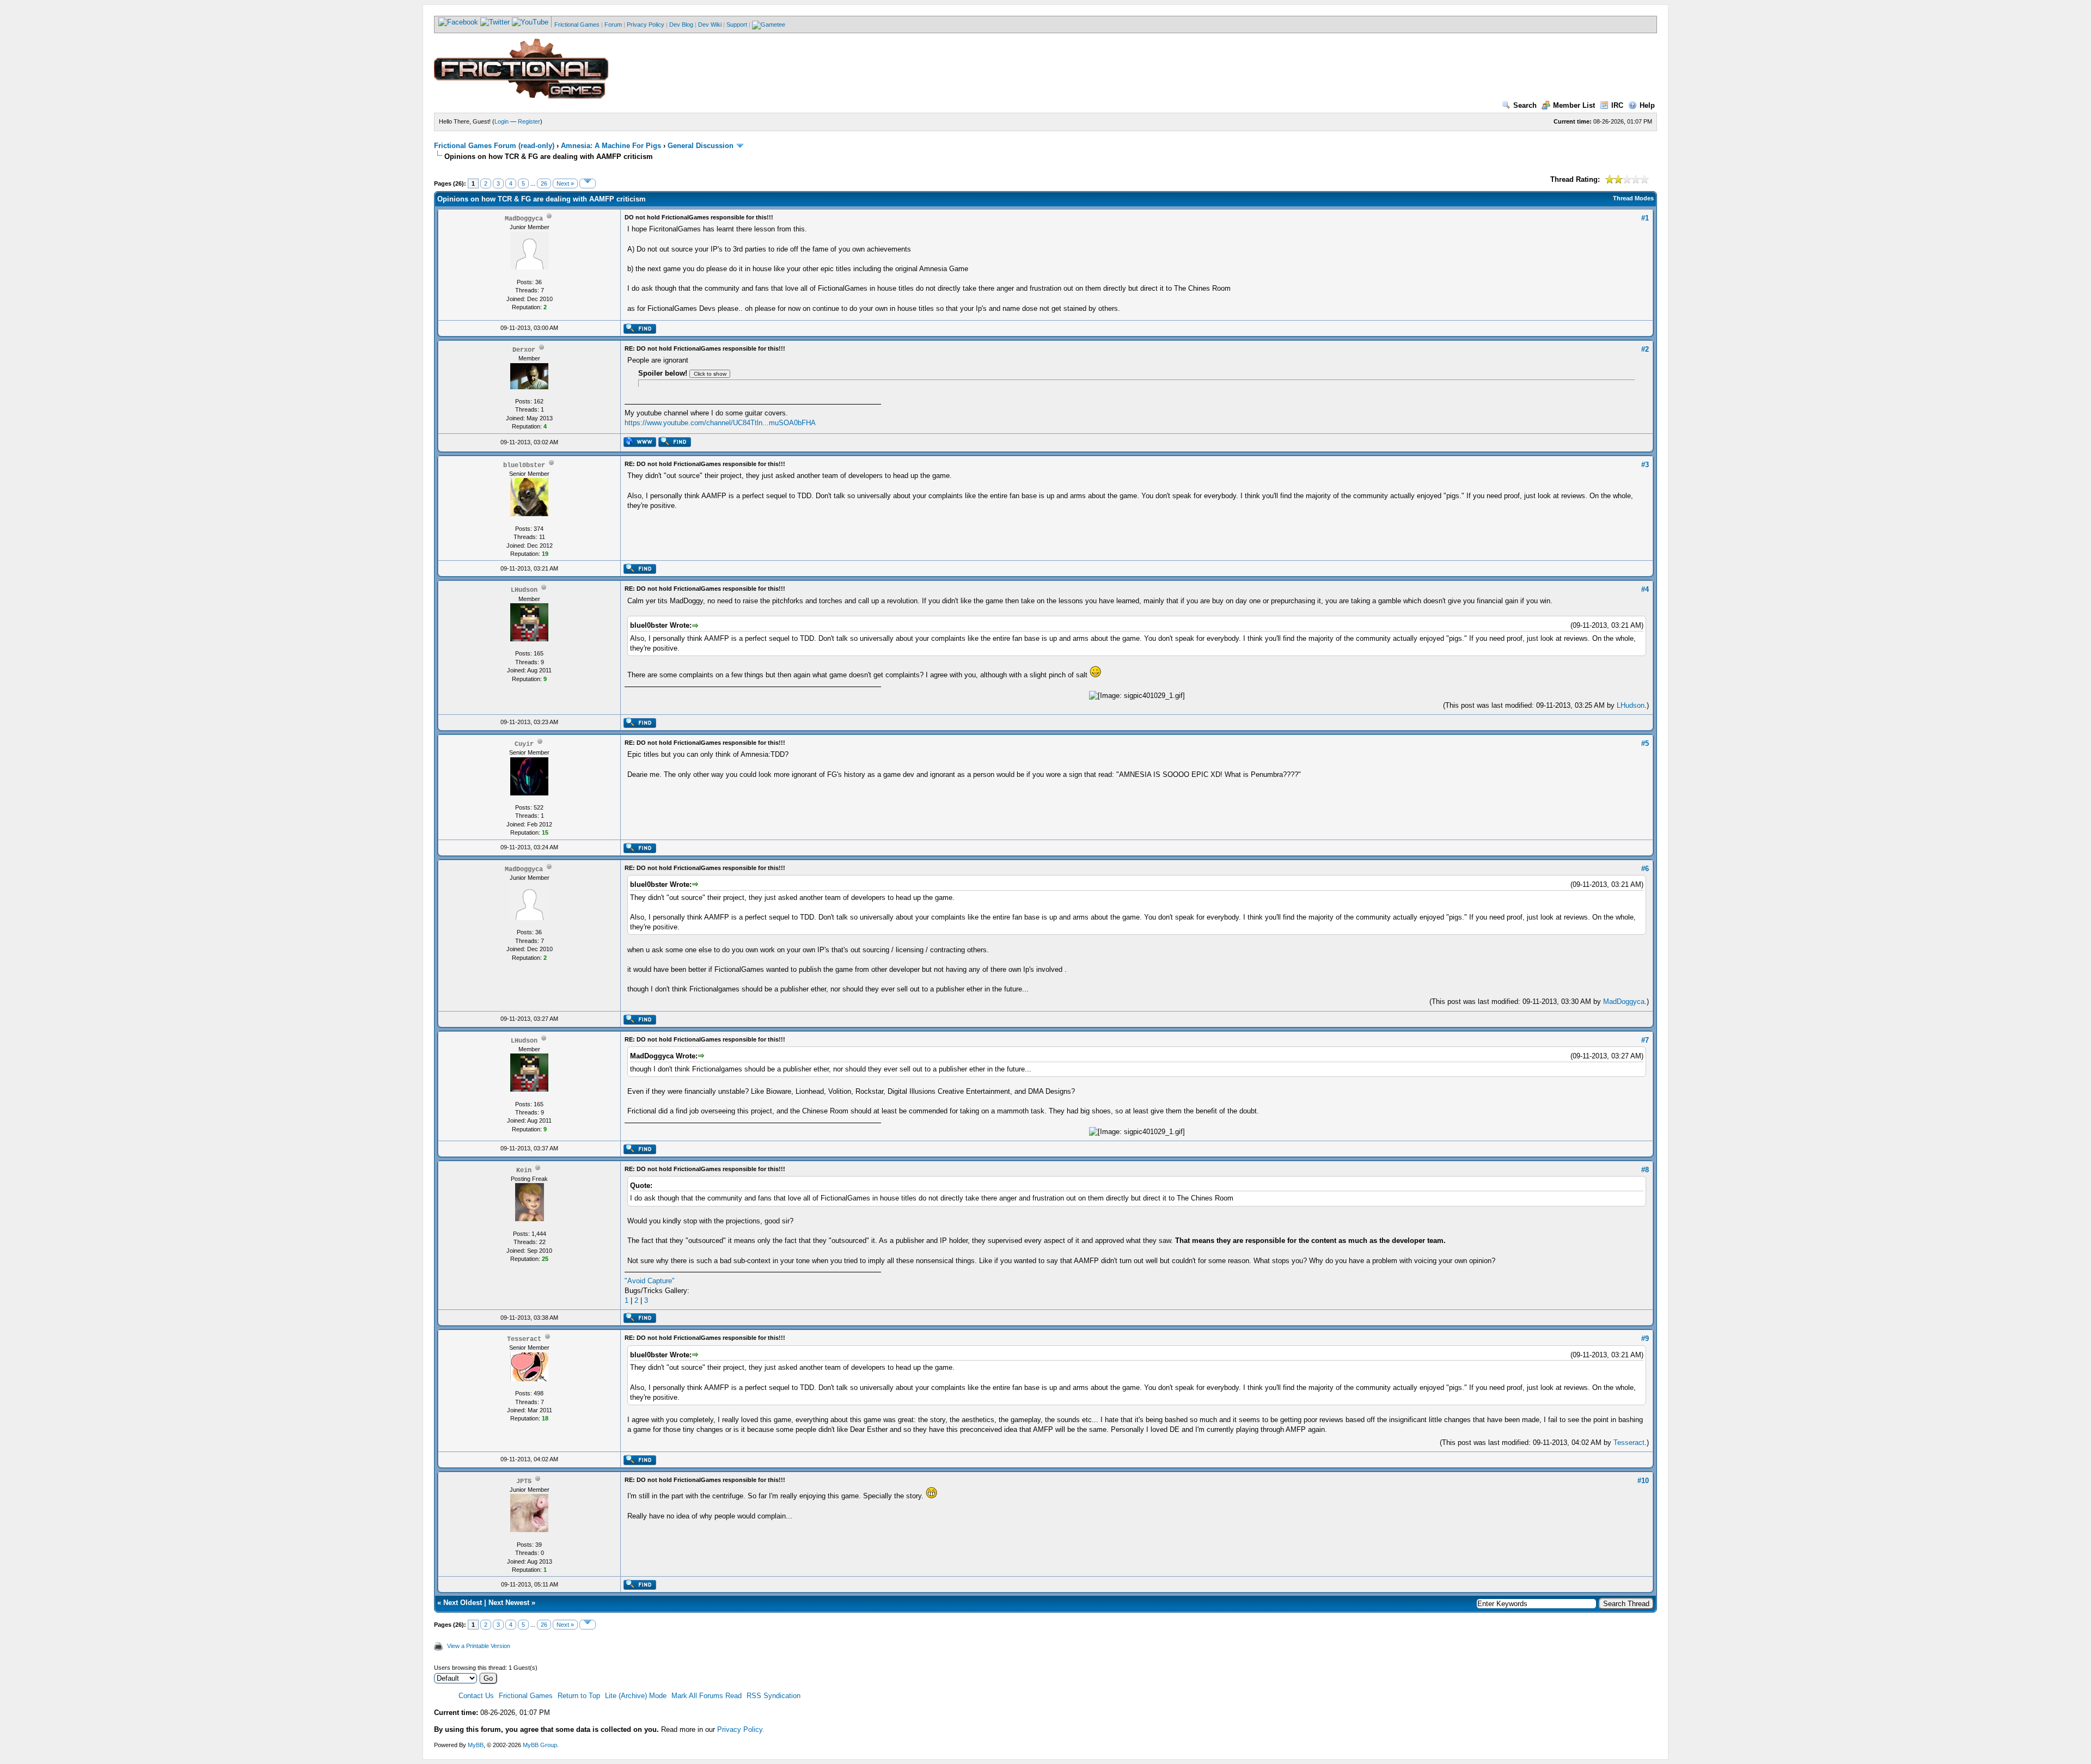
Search (1525, 105)
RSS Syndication (774, 1696)
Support (737, 24)
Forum (613, 24)
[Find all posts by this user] (640, 332)
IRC (1617, 105)
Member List (1574, 105)
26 (544, 183)
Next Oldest (463, 1603)
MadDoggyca (1624, 1002)
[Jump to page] (588, 183)
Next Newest (509, 1603)
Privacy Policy (646, 24)
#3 (1645, 465)
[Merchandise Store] (769, 24)
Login (502, 121)
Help (1647, 105)
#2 (1645, 349)
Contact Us (476, 1696)
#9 (1645, 1339)
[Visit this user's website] (640, 445)
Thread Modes (1633, 198)
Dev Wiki (710, 24)
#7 (1645, 1040)
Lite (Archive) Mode (636, 1696)
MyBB (476, 1745)
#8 (1645, 1170)
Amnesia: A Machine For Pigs (611, 146)
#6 (1645, 869)
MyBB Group (540, 1745)
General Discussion (701, 146)
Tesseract (1629, 1443)
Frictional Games (577, 24)
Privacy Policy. (741, 1729)
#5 (1645, 743)
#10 (1643, 1481)
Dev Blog (681, 24)
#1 (1645, 218)
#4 (1645, 589)
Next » (565, 183)
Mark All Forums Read (707, 1696)
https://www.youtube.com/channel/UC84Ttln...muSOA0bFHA (720, 423)
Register (529, 121)
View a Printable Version (479, 1646)
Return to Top (579, 1696)
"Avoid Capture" (650, 1281)
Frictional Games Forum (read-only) (494, 146)
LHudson (1631, 705)
